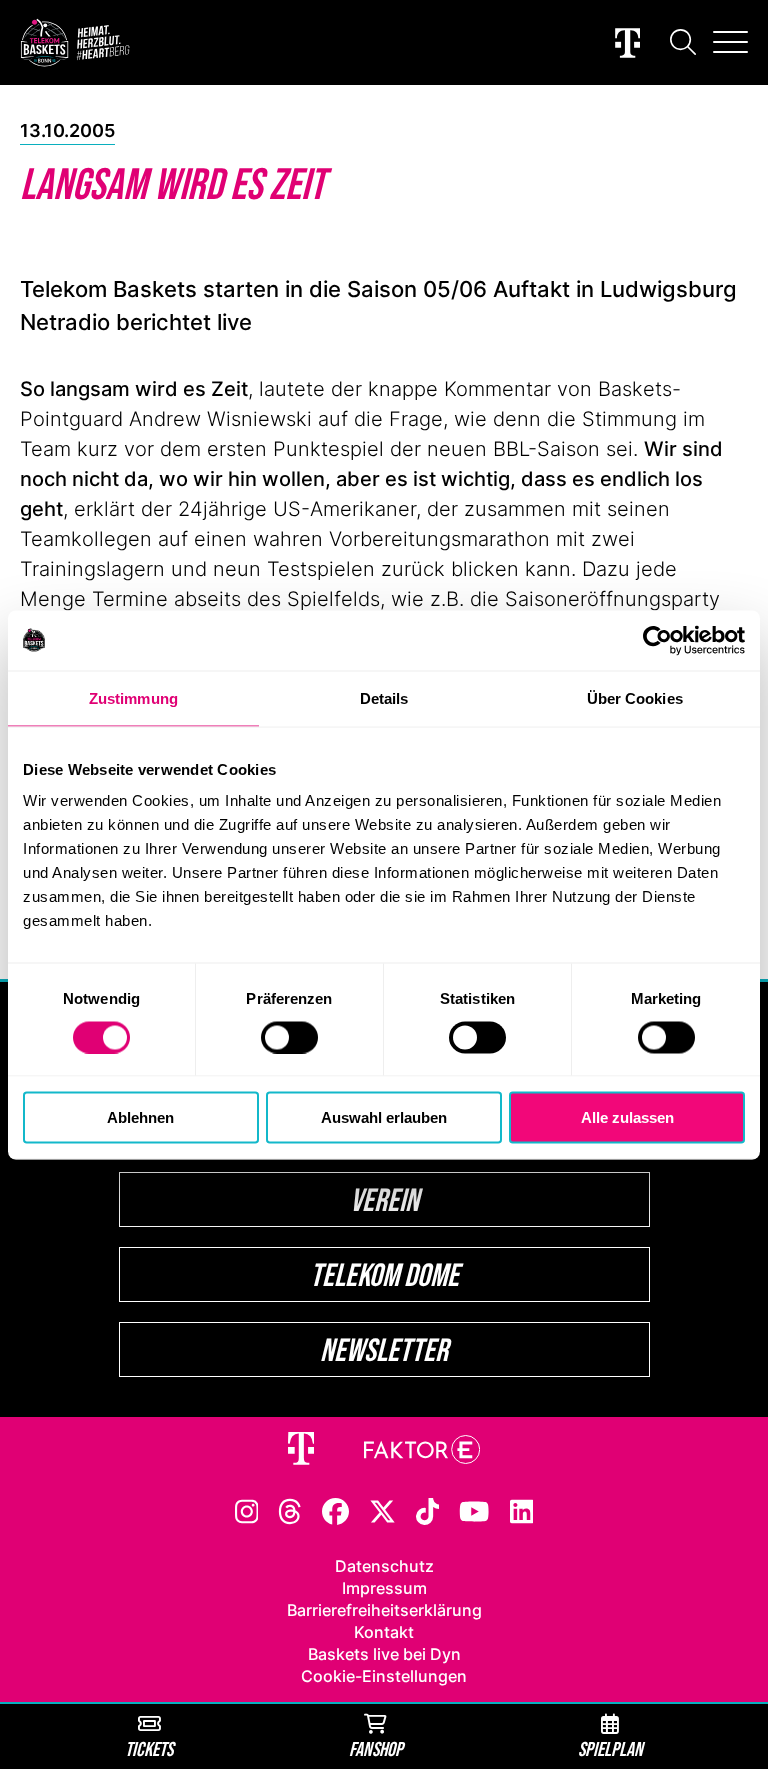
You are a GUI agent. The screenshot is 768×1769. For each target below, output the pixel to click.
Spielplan (610, 1748)
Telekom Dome (384, 1274)
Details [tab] (384, 697)
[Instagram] (247, 1510)
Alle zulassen (627, 1117)
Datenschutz (384, 1566)
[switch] (289, 1037)
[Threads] (290, 1510)
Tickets (149, 1748)
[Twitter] (382, 1510)
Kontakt (384, 1632)
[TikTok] (428, 1510)
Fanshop (376, 1748)
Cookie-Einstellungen (384, 1676)
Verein (384, 1199)
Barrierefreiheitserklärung (384, 1610)
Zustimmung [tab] (133, 697)
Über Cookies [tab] (635, 697)
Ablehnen (140, 1117)
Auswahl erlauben (384, 1117)
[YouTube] (474, 1510)
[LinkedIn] (522, 1510)
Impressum (384, 1588)
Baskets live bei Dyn (384, 1654)
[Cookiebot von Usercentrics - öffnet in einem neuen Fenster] (657, 640)
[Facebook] (335, 1510)
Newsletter (384, 1349)
